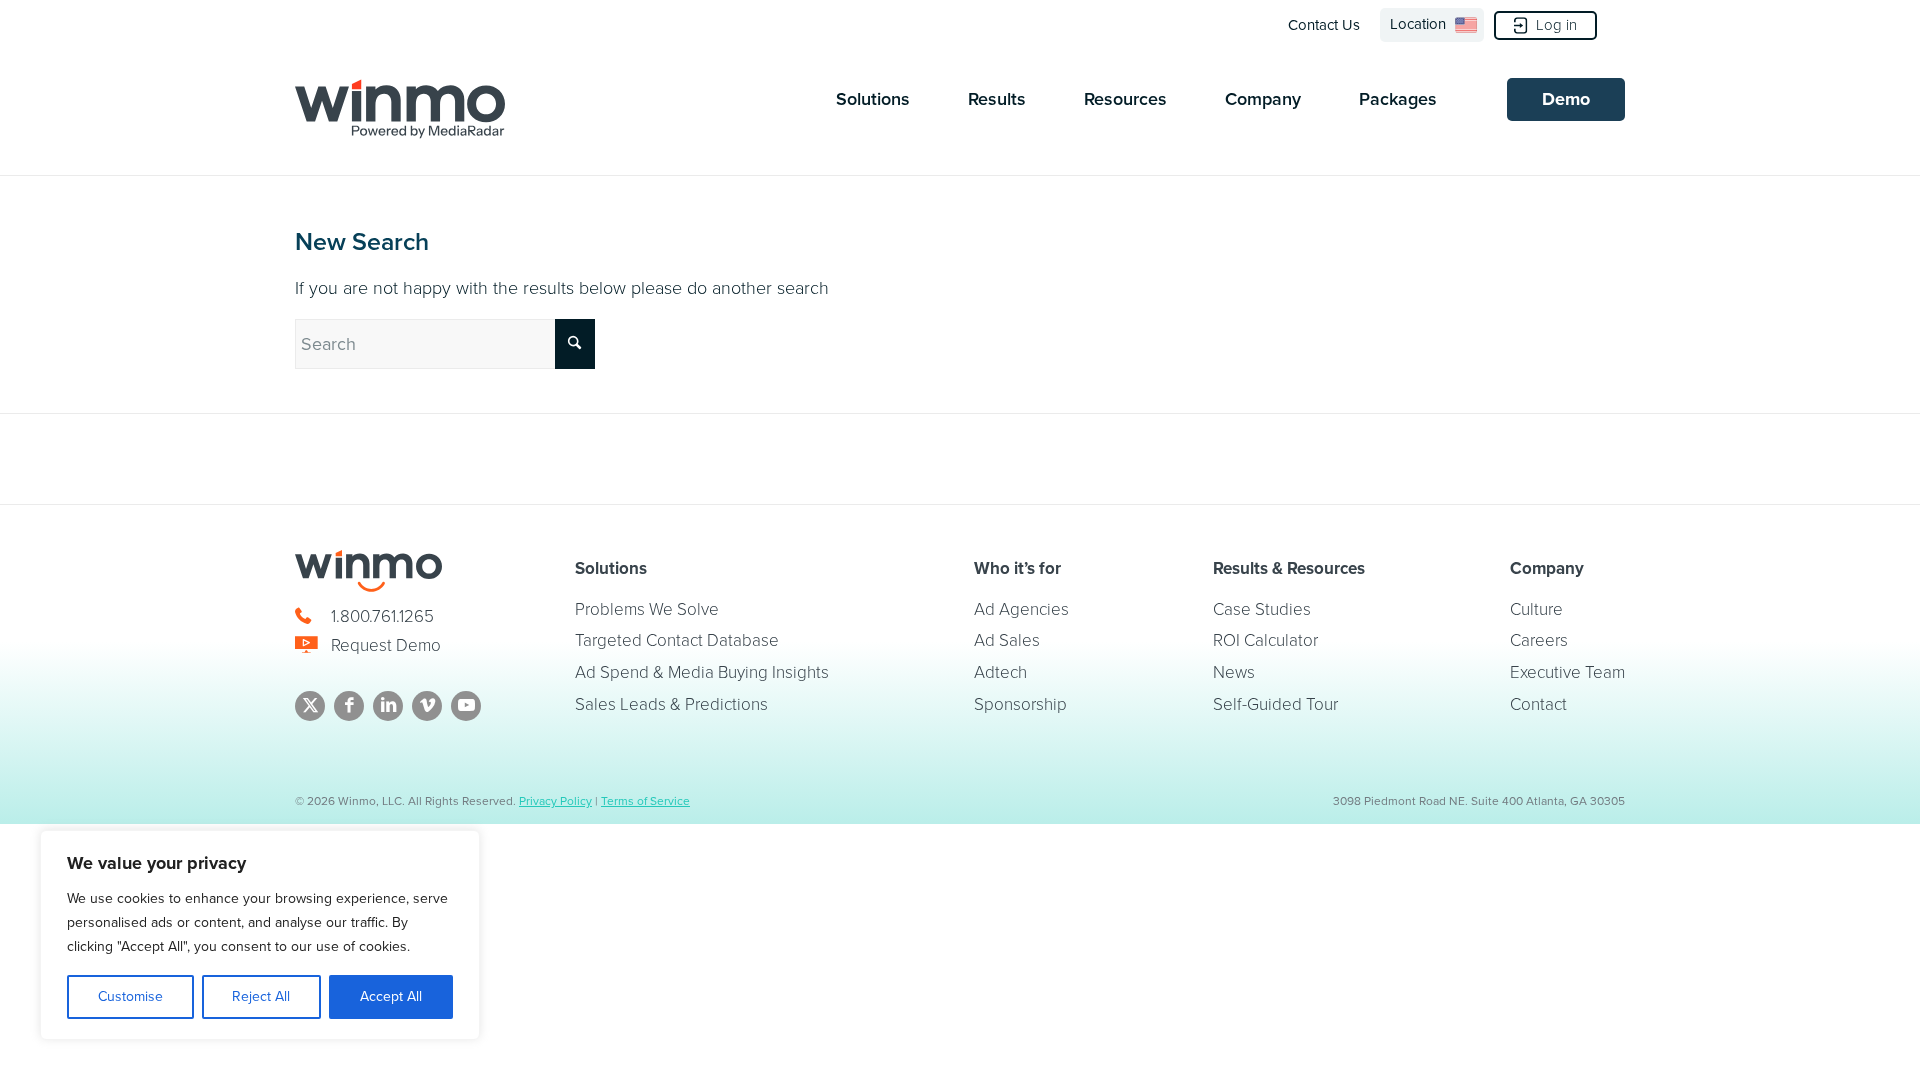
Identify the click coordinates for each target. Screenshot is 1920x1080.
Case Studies (1262, 609)
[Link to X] (310, 706)
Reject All (261, 996)
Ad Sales (1007, 640)
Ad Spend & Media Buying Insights (702, 672)
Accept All (391, 996)
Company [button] (1263, 99)
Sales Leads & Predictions (671, 704)
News (1234, 672)
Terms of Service (645, 801)
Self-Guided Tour (1275, 704)
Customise (130, 996)
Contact (1538, 704)
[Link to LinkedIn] (388, 706)
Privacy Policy (555, 801)
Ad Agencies (1021, 609)
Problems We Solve (647, 609)
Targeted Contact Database (677, 640)
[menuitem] (1329, 25)
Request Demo (386, 645)
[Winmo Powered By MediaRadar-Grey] (400, 109)
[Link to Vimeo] (427, 706)
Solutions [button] (873, 99)
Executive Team (1567, 672)
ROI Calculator (1265, 640)
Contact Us (1324, 25)
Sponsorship (1020, 704)
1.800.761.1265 (382, 616)
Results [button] (997, 99)
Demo (1566, 99)
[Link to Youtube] (466, 706)
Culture (1536, 609)
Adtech (1000, 672)
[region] (260, 935)
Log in (1556, 25)
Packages (1398, 99)
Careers (1539, 640)
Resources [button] (1125, 99)
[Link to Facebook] (349, 706)
